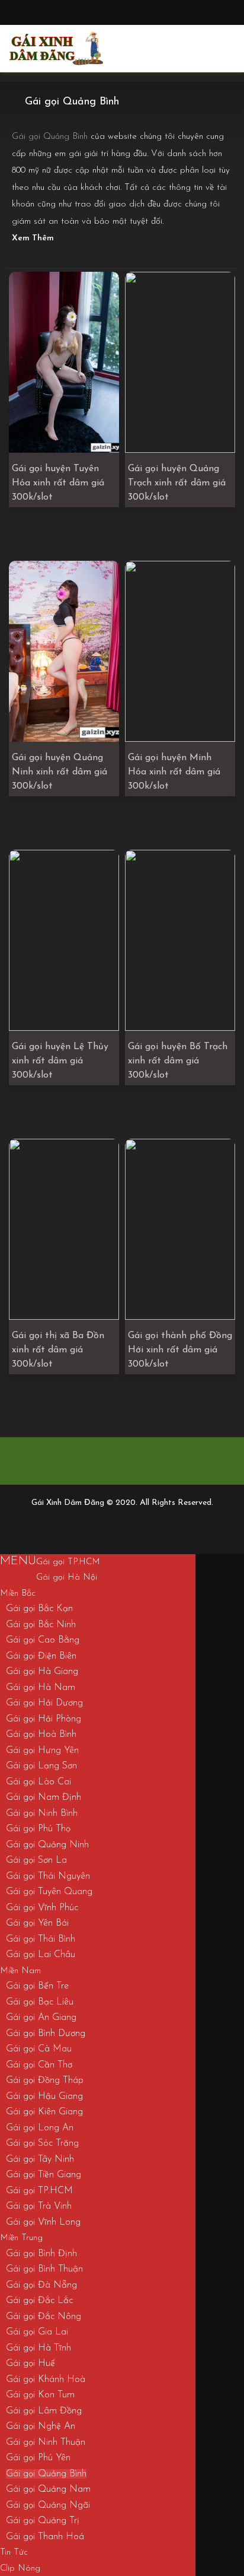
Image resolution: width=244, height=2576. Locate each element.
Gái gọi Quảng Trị (43, 2521)
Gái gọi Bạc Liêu (40, 2002)
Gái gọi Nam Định (44, 1797)
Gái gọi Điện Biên (41, 1656)
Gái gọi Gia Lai (37, 2332)
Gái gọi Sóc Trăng (42, 2143)
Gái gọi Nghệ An (41, 2426)
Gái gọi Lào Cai (38, 1782)
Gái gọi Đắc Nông (44, 2317)
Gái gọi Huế (30, 2364)
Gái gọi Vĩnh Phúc (42, 1908)
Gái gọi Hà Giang (42, 1672)
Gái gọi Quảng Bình (46, 2474)
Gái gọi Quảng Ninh (47, 1845)
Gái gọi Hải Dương (44, 1703)
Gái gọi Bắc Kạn (39, 1609)
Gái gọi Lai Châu (41, 1955)
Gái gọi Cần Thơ (39, 2065)
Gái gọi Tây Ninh (40, 2159)
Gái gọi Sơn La (36, 1860)
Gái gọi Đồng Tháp (45, 2081)
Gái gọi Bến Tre (37, 1986)
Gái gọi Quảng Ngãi (48, 2505)
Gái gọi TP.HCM (68, 1562)
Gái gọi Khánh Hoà (46, 2380)
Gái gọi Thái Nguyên (48, 1876)
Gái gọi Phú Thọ (38, 1829)
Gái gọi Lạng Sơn (41, 1766)
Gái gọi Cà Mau (39, 2049)
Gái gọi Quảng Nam (48, 2489)
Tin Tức (14, 2553)
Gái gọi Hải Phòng (44, 1719)
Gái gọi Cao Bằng (43, 1640)
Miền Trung (21, 2238)
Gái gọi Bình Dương (46, 2034)
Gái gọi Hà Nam (41, 1688)
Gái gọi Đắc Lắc (39, 2301)
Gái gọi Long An (40, 2128)
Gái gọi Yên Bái (37, 1923)
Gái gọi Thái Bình (41, 1939)
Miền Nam (20, 1971)
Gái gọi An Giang (41, 2018)
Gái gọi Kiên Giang (44, 2112)
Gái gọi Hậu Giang (44, 2097)
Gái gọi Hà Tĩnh (38, 2348)
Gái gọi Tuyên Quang (49, 1892)
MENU (18, 1561)
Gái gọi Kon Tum (40, 2395)
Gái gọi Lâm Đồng (44, 2411)
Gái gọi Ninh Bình (42, 1813)
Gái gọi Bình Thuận (44, 2269)
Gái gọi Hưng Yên (42, 1751)
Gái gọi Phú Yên (38, 2458)
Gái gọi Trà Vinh (39, 2206)
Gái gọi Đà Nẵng (41, 2285)
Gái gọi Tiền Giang (44, 2175)
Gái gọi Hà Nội (67, 1578)
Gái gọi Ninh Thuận (46, 2442)
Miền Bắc (18, 1594)
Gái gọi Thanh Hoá (45, 2537)
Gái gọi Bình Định (41, 2254)
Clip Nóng (20, 2569)
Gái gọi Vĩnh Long (43, 2222)
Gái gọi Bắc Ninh (41, 1625)
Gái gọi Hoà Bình (41, 1735)
